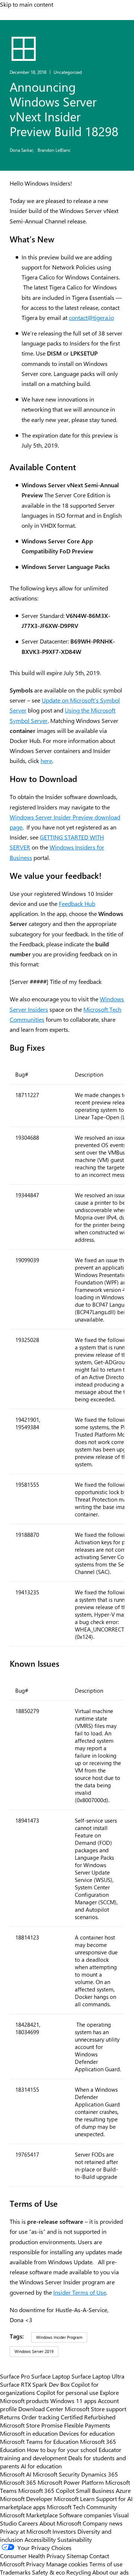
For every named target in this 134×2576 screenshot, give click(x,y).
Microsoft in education (29, 2433)
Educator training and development (61, 2454)
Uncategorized (68, 72)
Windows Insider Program (59, 2337)
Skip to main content (27, 4)
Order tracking (40, 2417)
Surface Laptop (51, 2376)
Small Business (95, 2490)
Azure (123, 2490)
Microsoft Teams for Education (39, 2441)
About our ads (111, 2572)
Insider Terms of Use (80, 2292)
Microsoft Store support (95, 2409)
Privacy (36, 2564)
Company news (103, 2523)
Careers (28, 2523)
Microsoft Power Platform (71, 2482)
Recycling (79, 2572)
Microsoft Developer (26, 2498)
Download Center (41, 2409)
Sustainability (75, 2539)
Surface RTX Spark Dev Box (35, 2384)
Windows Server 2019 (34, 2351)
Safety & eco (48, 2572)
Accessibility (40, 2539)
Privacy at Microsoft (25, 2531)
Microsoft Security (56, 2474)
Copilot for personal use (67, 2392)
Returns (10, 2417)
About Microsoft (60, 2523)
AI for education (41, 2466)
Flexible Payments (87, 2425)
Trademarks (15, 2572)
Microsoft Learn (74, 2498)
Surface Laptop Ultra (98, 2376)
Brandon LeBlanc (54, 150)
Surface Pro (15, 2376)
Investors (64, 2531)
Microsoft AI (16, 2474)
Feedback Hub (77, 904)
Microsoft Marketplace (29, 2515)
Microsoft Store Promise (31, 2425)
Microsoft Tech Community (82, 2507)
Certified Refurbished (88, 2417)
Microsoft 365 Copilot (46, 2490)
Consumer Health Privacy (33, 2556)
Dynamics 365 (100, 2474)
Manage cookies (67, 2564)
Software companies (85, 2515)
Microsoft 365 (18, 2482)
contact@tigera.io (91, 318)
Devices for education (87, 2433)
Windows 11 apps (73, 2400)
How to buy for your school (62, 2449)
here (46, 761)
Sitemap (77, 2556)
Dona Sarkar (22, 150)
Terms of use (106, 2564)
